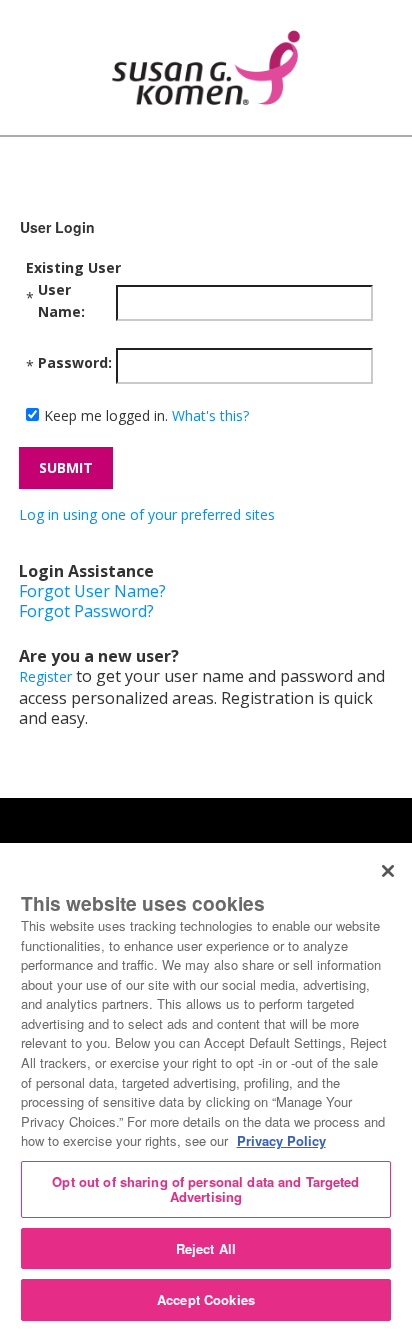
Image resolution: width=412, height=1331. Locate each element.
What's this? (210, 415)
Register (45, 676)
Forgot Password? (86, 611)
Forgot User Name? (92, 591)
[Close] (388, 871)
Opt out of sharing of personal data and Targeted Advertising (205, 1189)
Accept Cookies (206, 1299)
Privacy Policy (281, 1140)
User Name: (61, 300)
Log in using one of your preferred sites (147, 514)
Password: (75, 362)
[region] (206, 1087)
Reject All (206, 1248)
